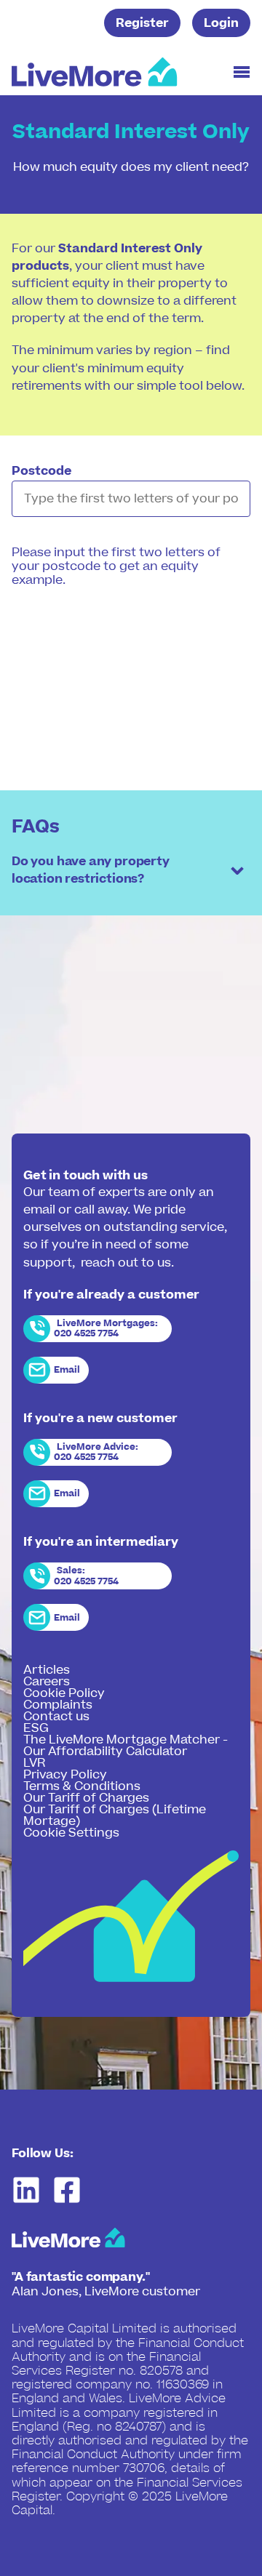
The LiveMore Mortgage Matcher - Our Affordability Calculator (126, 1746)
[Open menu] (242, 72)
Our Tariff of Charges (86, 1798)
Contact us (56, 1717)
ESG (36, 1728)
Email (67, 1370)
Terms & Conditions (82, 1786)
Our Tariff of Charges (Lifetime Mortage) (115, 1815)
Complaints (58, 1705)
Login (221, 23)
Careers (47, 1682)
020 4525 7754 (86, 1333)
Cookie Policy (64, 1693)
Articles (47, 1670)
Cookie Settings (71, 1833)
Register (142, 23)
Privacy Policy (65, 1775)
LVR (34, 1763)
